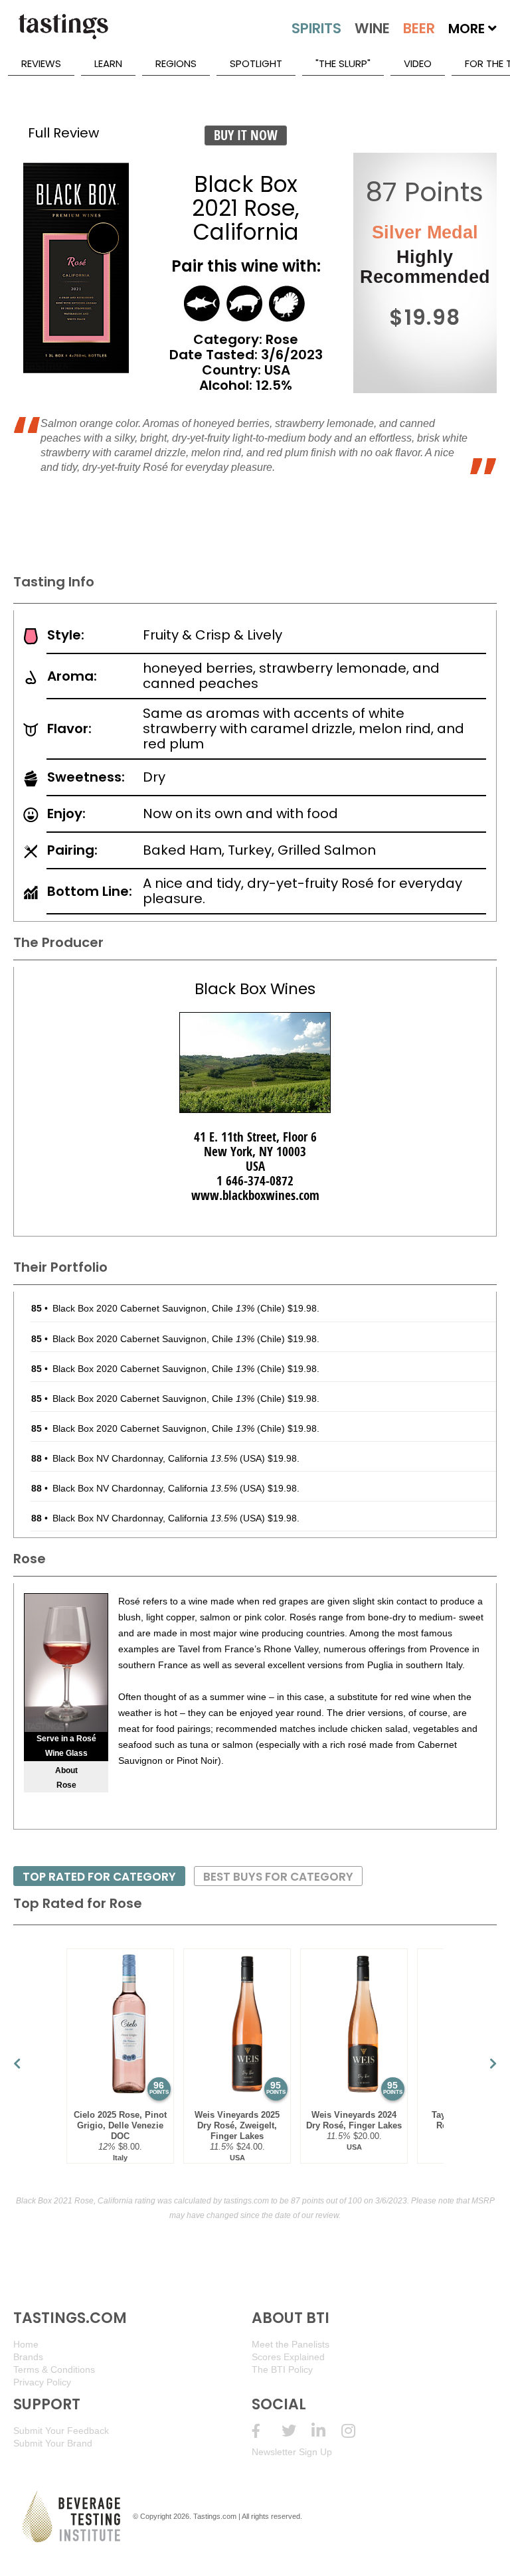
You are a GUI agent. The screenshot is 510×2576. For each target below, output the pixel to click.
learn (108, 63)
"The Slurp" (343, 63)
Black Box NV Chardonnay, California (145, 1458)
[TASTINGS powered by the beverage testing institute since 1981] (63, 33)
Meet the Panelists (291, 2344)
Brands (28, 2357)
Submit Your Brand (53, 2443)
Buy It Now (246, 135)
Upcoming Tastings (356, 2431)
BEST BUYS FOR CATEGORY (278, 1877)
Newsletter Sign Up (292, 2452)
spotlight (256, 63)
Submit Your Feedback (61, 2431)
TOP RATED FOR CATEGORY (99, 1877)
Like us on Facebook (267, 2431)
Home (26, 2344)
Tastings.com (215, 2516)
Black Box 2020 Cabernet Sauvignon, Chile (153, 1308)
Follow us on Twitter (297, 2431)
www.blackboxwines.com (255, 1195)
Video (418, 63)
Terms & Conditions (54, 2369)
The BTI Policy (282, 2369)
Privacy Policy (42, 2382)
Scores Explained (288, 2357)
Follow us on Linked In (326, 2431)
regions (176, 63)
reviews (41, 63)
